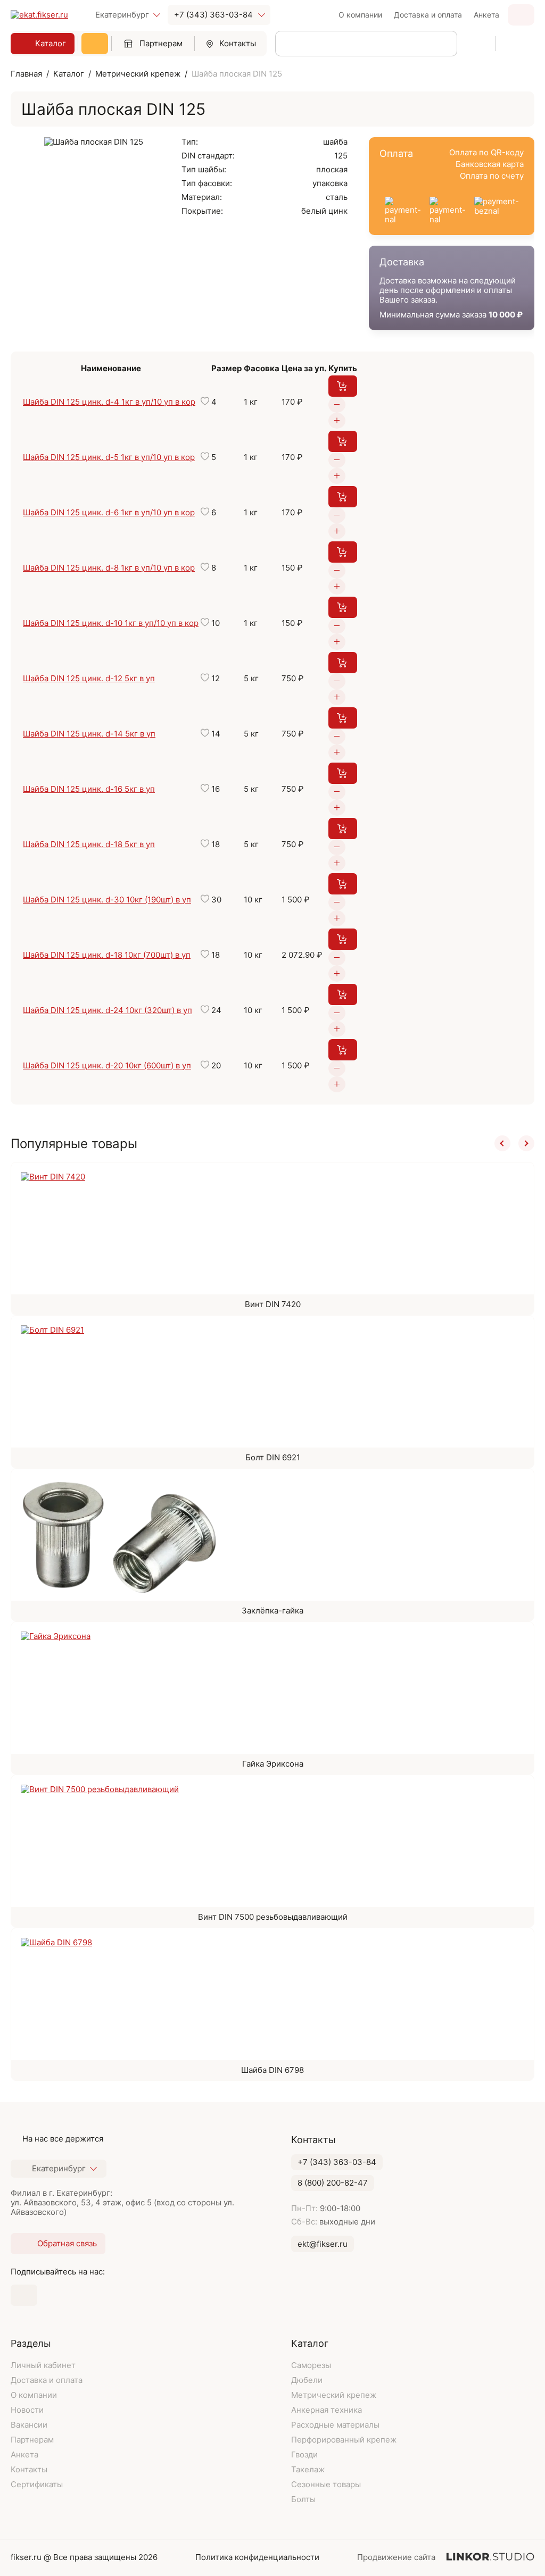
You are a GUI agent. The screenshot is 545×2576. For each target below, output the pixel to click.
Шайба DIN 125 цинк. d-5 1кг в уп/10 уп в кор (109, 457)
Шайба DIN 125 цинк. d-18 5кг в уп (89, 844)
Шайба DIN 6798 (272, 2070)
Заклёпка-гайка (272, 1611)
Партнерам (161, 43)
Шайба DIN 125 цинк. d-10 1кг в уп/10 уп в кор (111, 623)
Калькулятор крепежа (95, 44)
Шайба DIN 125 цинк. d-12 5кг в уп (89, 678)
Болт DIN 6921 (273, 1457)
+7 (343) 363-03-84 (213, 15)
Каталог (51, 43)
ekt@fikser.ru (323, 2244)
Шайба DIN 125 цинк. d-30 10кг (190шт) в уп (107, 900)
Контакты (238, 43)
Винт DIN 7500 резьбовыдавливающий (273, 1917)
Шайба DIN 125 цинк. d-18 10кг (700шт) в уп (107, 955)
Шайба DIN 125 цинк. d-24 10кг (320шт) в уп (108, 1010)
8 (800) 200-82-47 (333, 2183)
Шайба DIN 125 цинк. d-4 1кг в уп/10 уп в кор (109, 402)
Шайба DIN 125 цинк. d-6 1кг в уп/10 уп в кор (109, 512)
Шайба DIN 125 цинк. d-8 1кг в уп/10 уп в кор (109, 568)
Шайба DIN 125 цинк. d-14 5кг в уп (89, 734)
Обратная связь (521, 15)
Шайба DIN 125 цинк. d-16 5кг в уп (89, 789)
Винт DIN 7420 (273, 1304)
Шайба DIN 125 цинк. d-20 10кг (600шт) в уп (107, 1065)
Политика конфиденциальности (257, 2557)
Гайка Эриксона (273, 1764)
